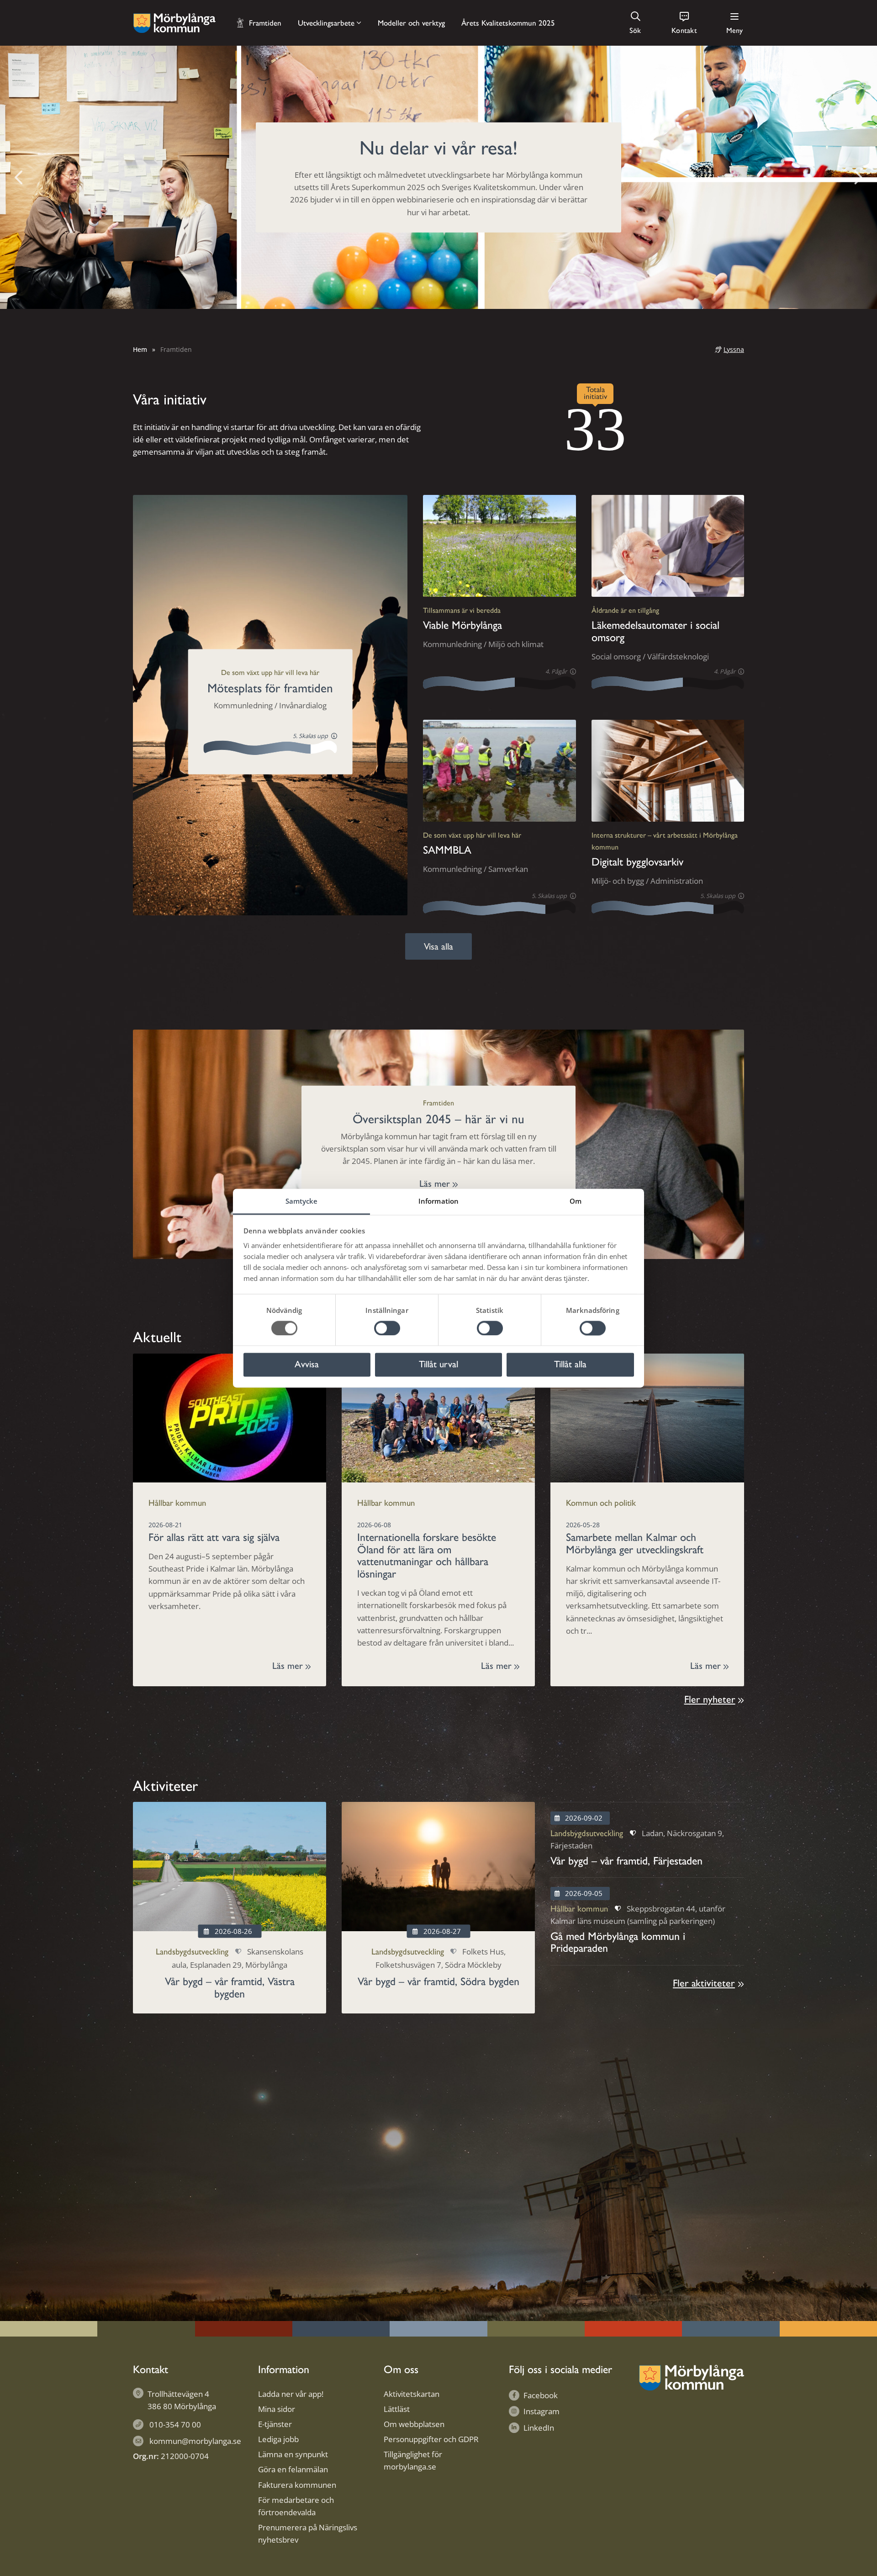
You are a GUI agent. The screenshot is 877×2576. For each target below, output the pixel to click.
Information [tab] (438, 1201)
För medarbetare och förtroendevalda (296, 2506)
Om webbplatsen (414, 2424)
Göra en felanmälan (293, 2469)
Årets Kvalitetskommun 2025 (508, 23)
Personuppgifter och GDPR (431, 2439)
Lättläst (397, 2409)
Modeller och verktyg (411, 23)
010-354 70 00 (175, 2425)
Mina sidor (277, 2409)
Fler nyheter (710, 1699)
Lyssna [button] (734, 349)
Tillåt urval (438, 1365)
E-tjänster (275, 2424)
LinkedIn (539, 2428)
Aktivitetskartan (412, 2394)
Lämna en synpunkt (293, 2454)
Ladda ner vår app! (291, 2394)
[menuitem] (629, 23)
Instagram (542, 2411)
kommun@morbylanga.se (195, 2441)
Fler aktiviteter (704, 1983)
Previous (19, 177)
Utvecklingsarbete (326, 23)
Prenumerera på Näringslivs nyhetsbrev (308, 2534)
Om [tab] (576, 1201)
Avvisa (307, 1365)
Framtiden (265, 23)
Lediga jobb (278, 2439)
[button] (636, 23)
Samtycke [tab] (302, 1201)
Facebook (541, 2395)
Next (858, 177)
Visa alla (438, 946)
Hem (140, 349)
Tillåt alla (570, 1365)
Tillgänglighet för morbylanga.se (413, 2460)
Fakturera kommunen (297, 2485)
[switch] (387, 1328)
